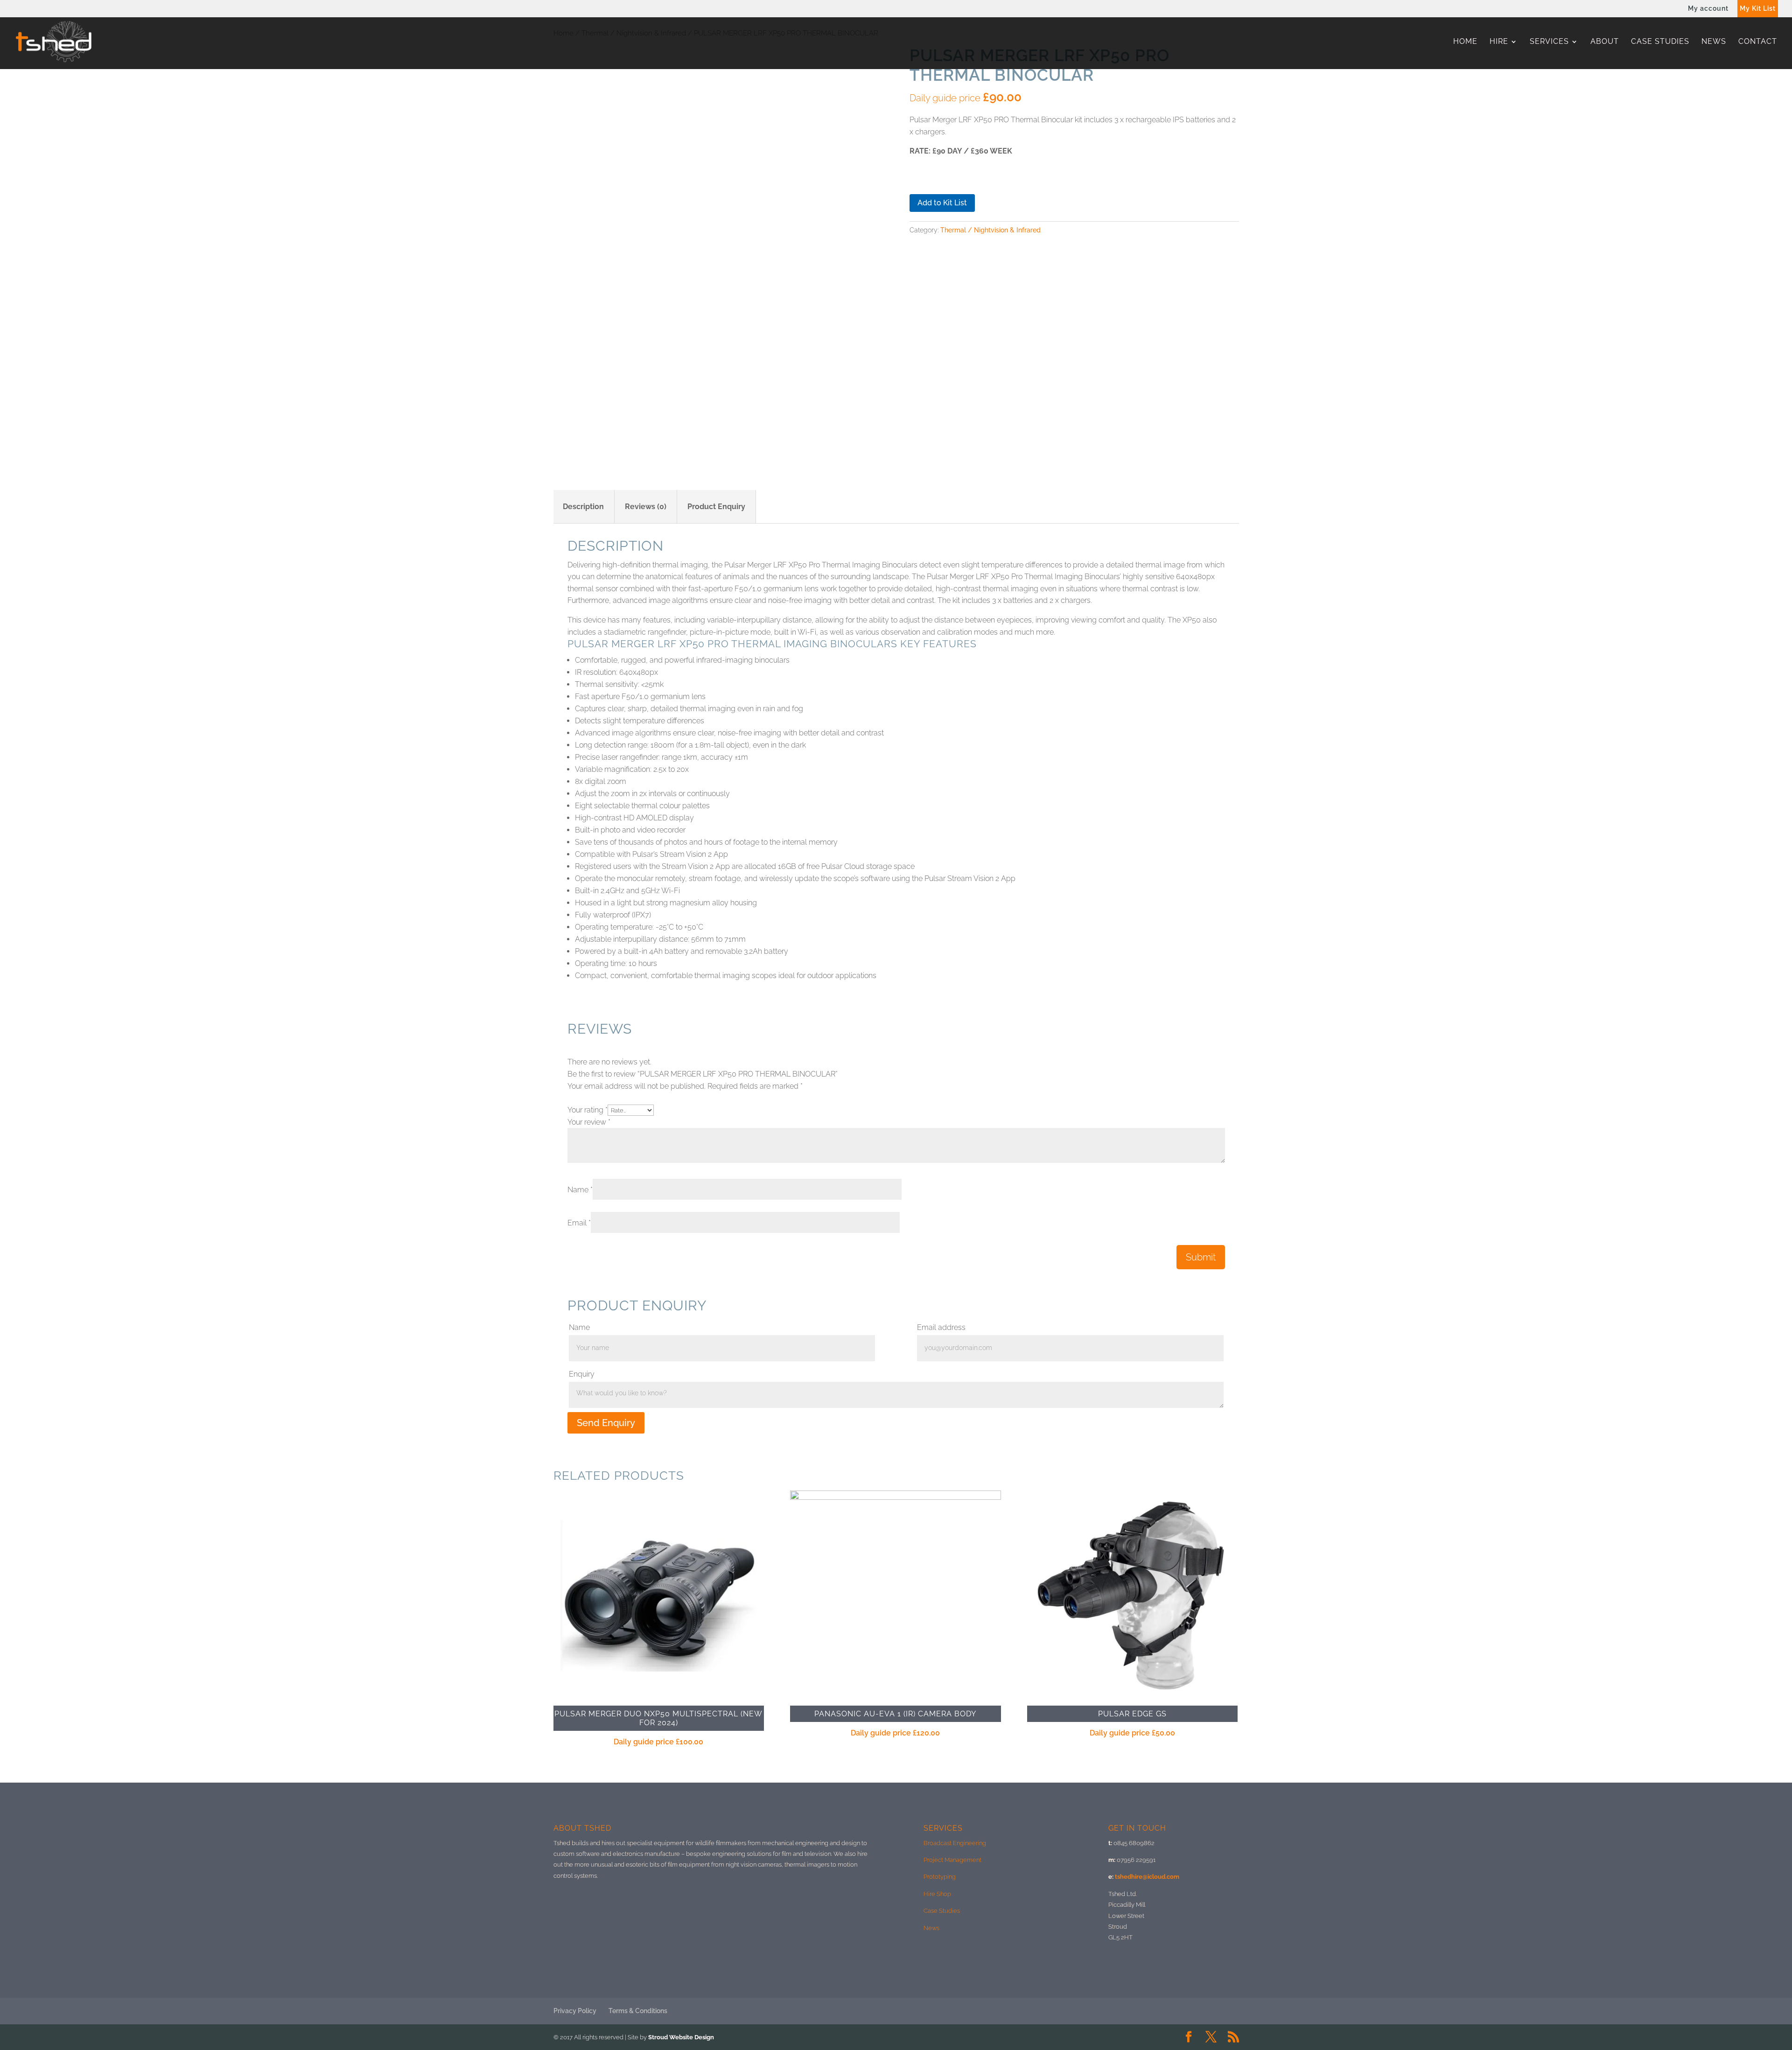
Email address (941, 1327)
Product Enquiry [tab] (716, 507)
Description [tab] (583, 507)
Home (1465, 42)
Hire (1499, 42)
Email (579, 1223)
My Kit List (1758, 9)
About (1605, 42)
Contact (1758, 42)
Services (1549, 42)
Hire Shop (937, 1894)
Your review (589, 1122)
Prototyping (940, 1877)
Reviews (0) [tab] (646, 507)
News (1714, 42)
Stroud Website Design (681, 2037)
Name (580, 1190)
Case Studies (1660, 42)
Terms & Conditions (638, 2011)
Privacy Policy (575, 2011)
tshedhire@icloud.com (1147, 1877)
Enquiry (582, 1374)
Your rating (588, 1110)
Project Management (952, 1860)
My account (1708, 9)
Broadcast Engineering (955, 1843)
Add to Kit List (942, 203)
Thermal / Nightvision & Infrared (990, 230)
